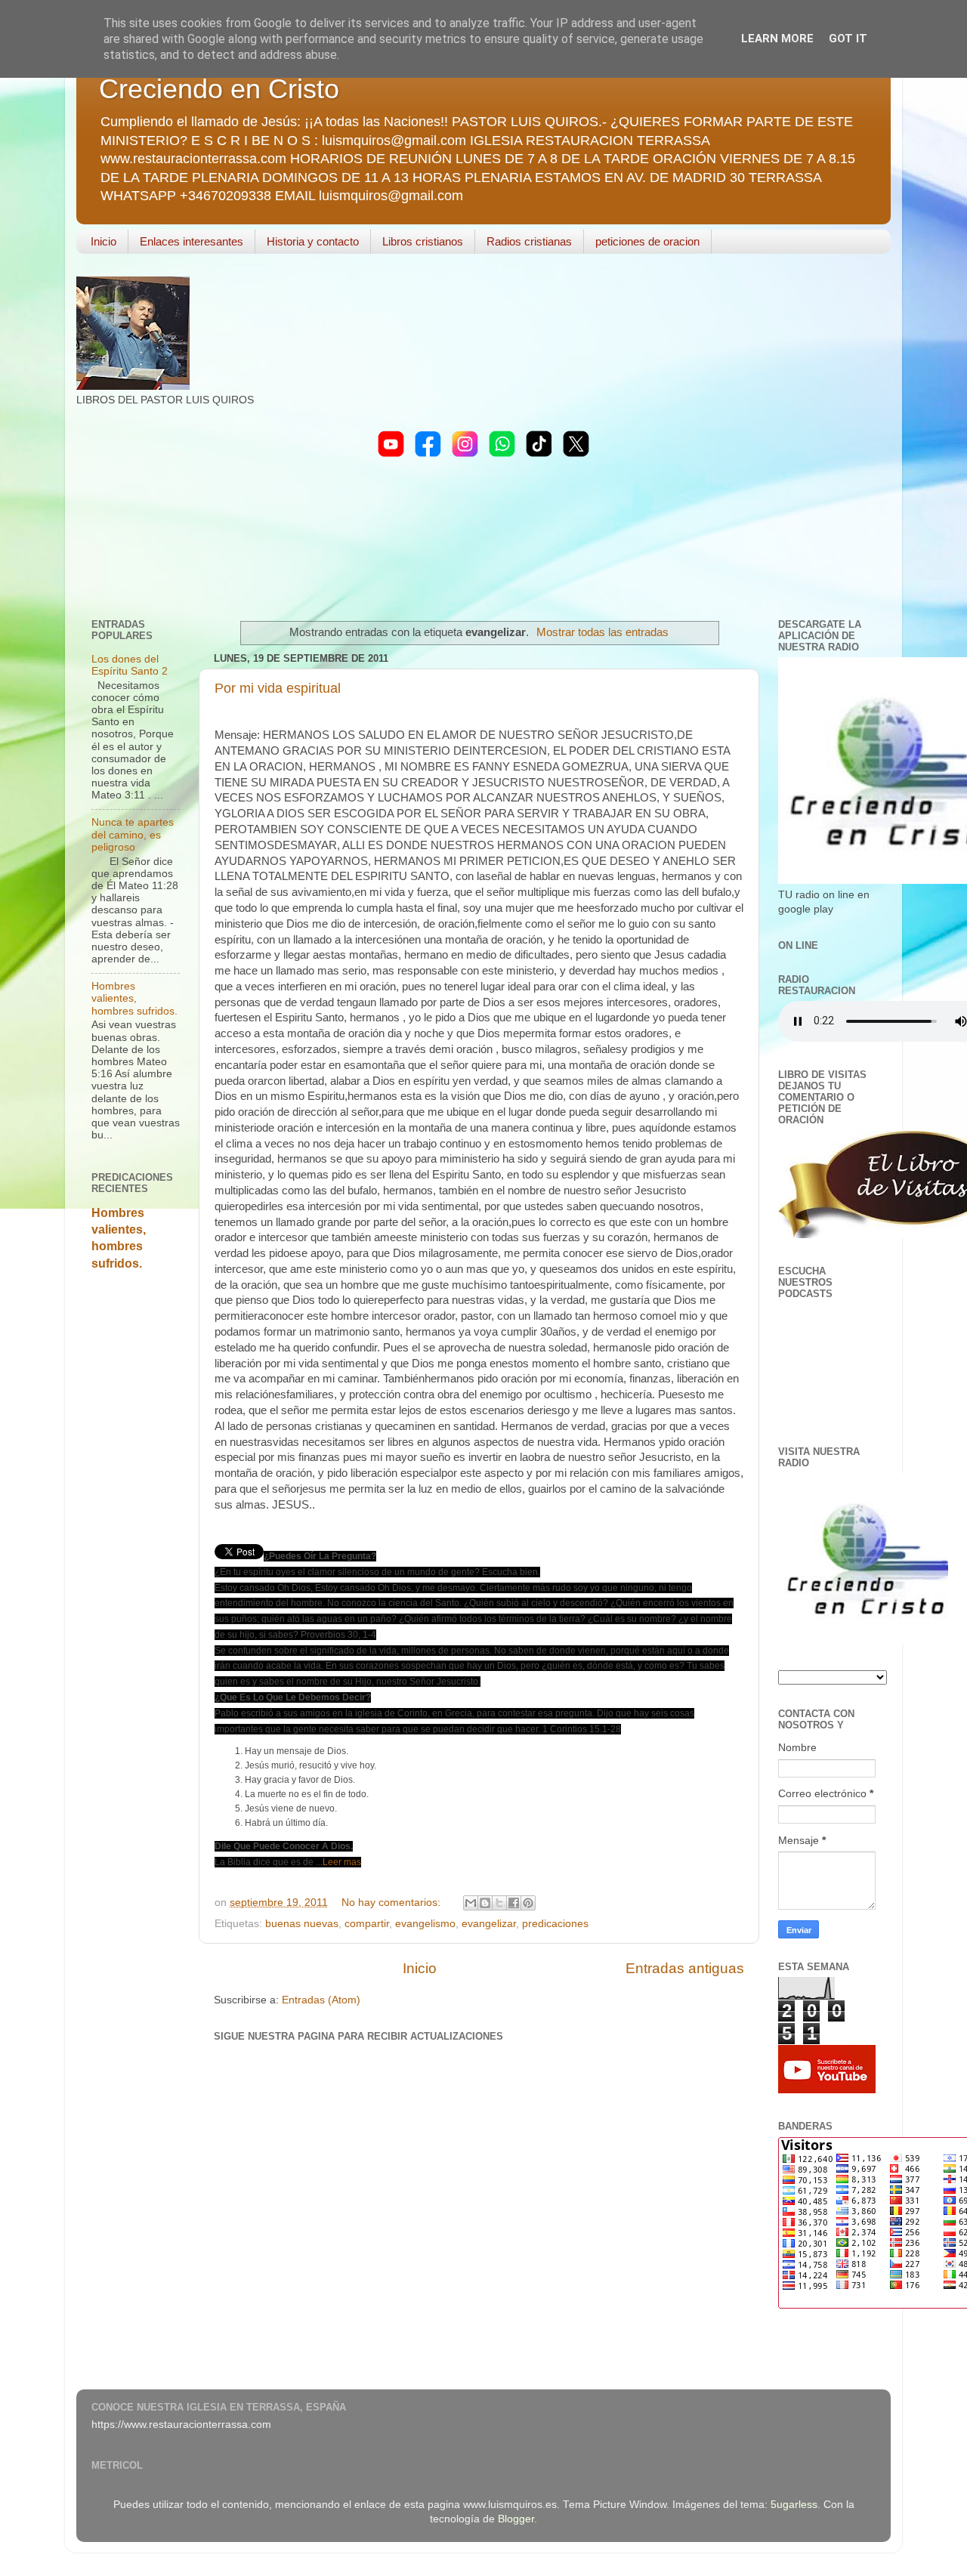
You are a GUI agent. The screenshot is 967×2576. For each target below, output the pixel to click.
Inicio (103, 241)
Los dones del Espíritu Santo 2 (130, 665)
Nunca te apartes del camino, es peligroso (133, 834)
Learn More (777, 39)
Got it (848, 39)
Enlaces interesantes (192, 241)
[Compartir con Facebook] (514, 1903)
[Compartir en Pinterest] (528, 1903)
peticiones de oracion (647, 241)
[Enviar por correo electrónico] (471, 1903)
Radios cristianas (529, 241)
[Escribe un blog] (485, 1903)
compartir (367, 1924)
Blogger (516, 2519)
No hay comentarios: (392, 1903)
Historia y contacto (313, 241)
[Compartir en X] (499, 1903)
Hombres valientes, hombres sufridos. (134, 998)
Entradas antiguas (685, 1968)
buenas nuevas (302, 1924)
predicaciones (555, 1924)
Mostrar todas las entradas (602, 632)
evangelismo (425, 1924)
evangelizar (489, 1924)
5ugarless (794, 2505)
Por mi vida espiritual (278, 688)
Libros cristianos (423, 241)
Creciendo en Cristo (219, 89)
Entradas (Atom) (321, 2000)
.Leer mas (341, 1862)
